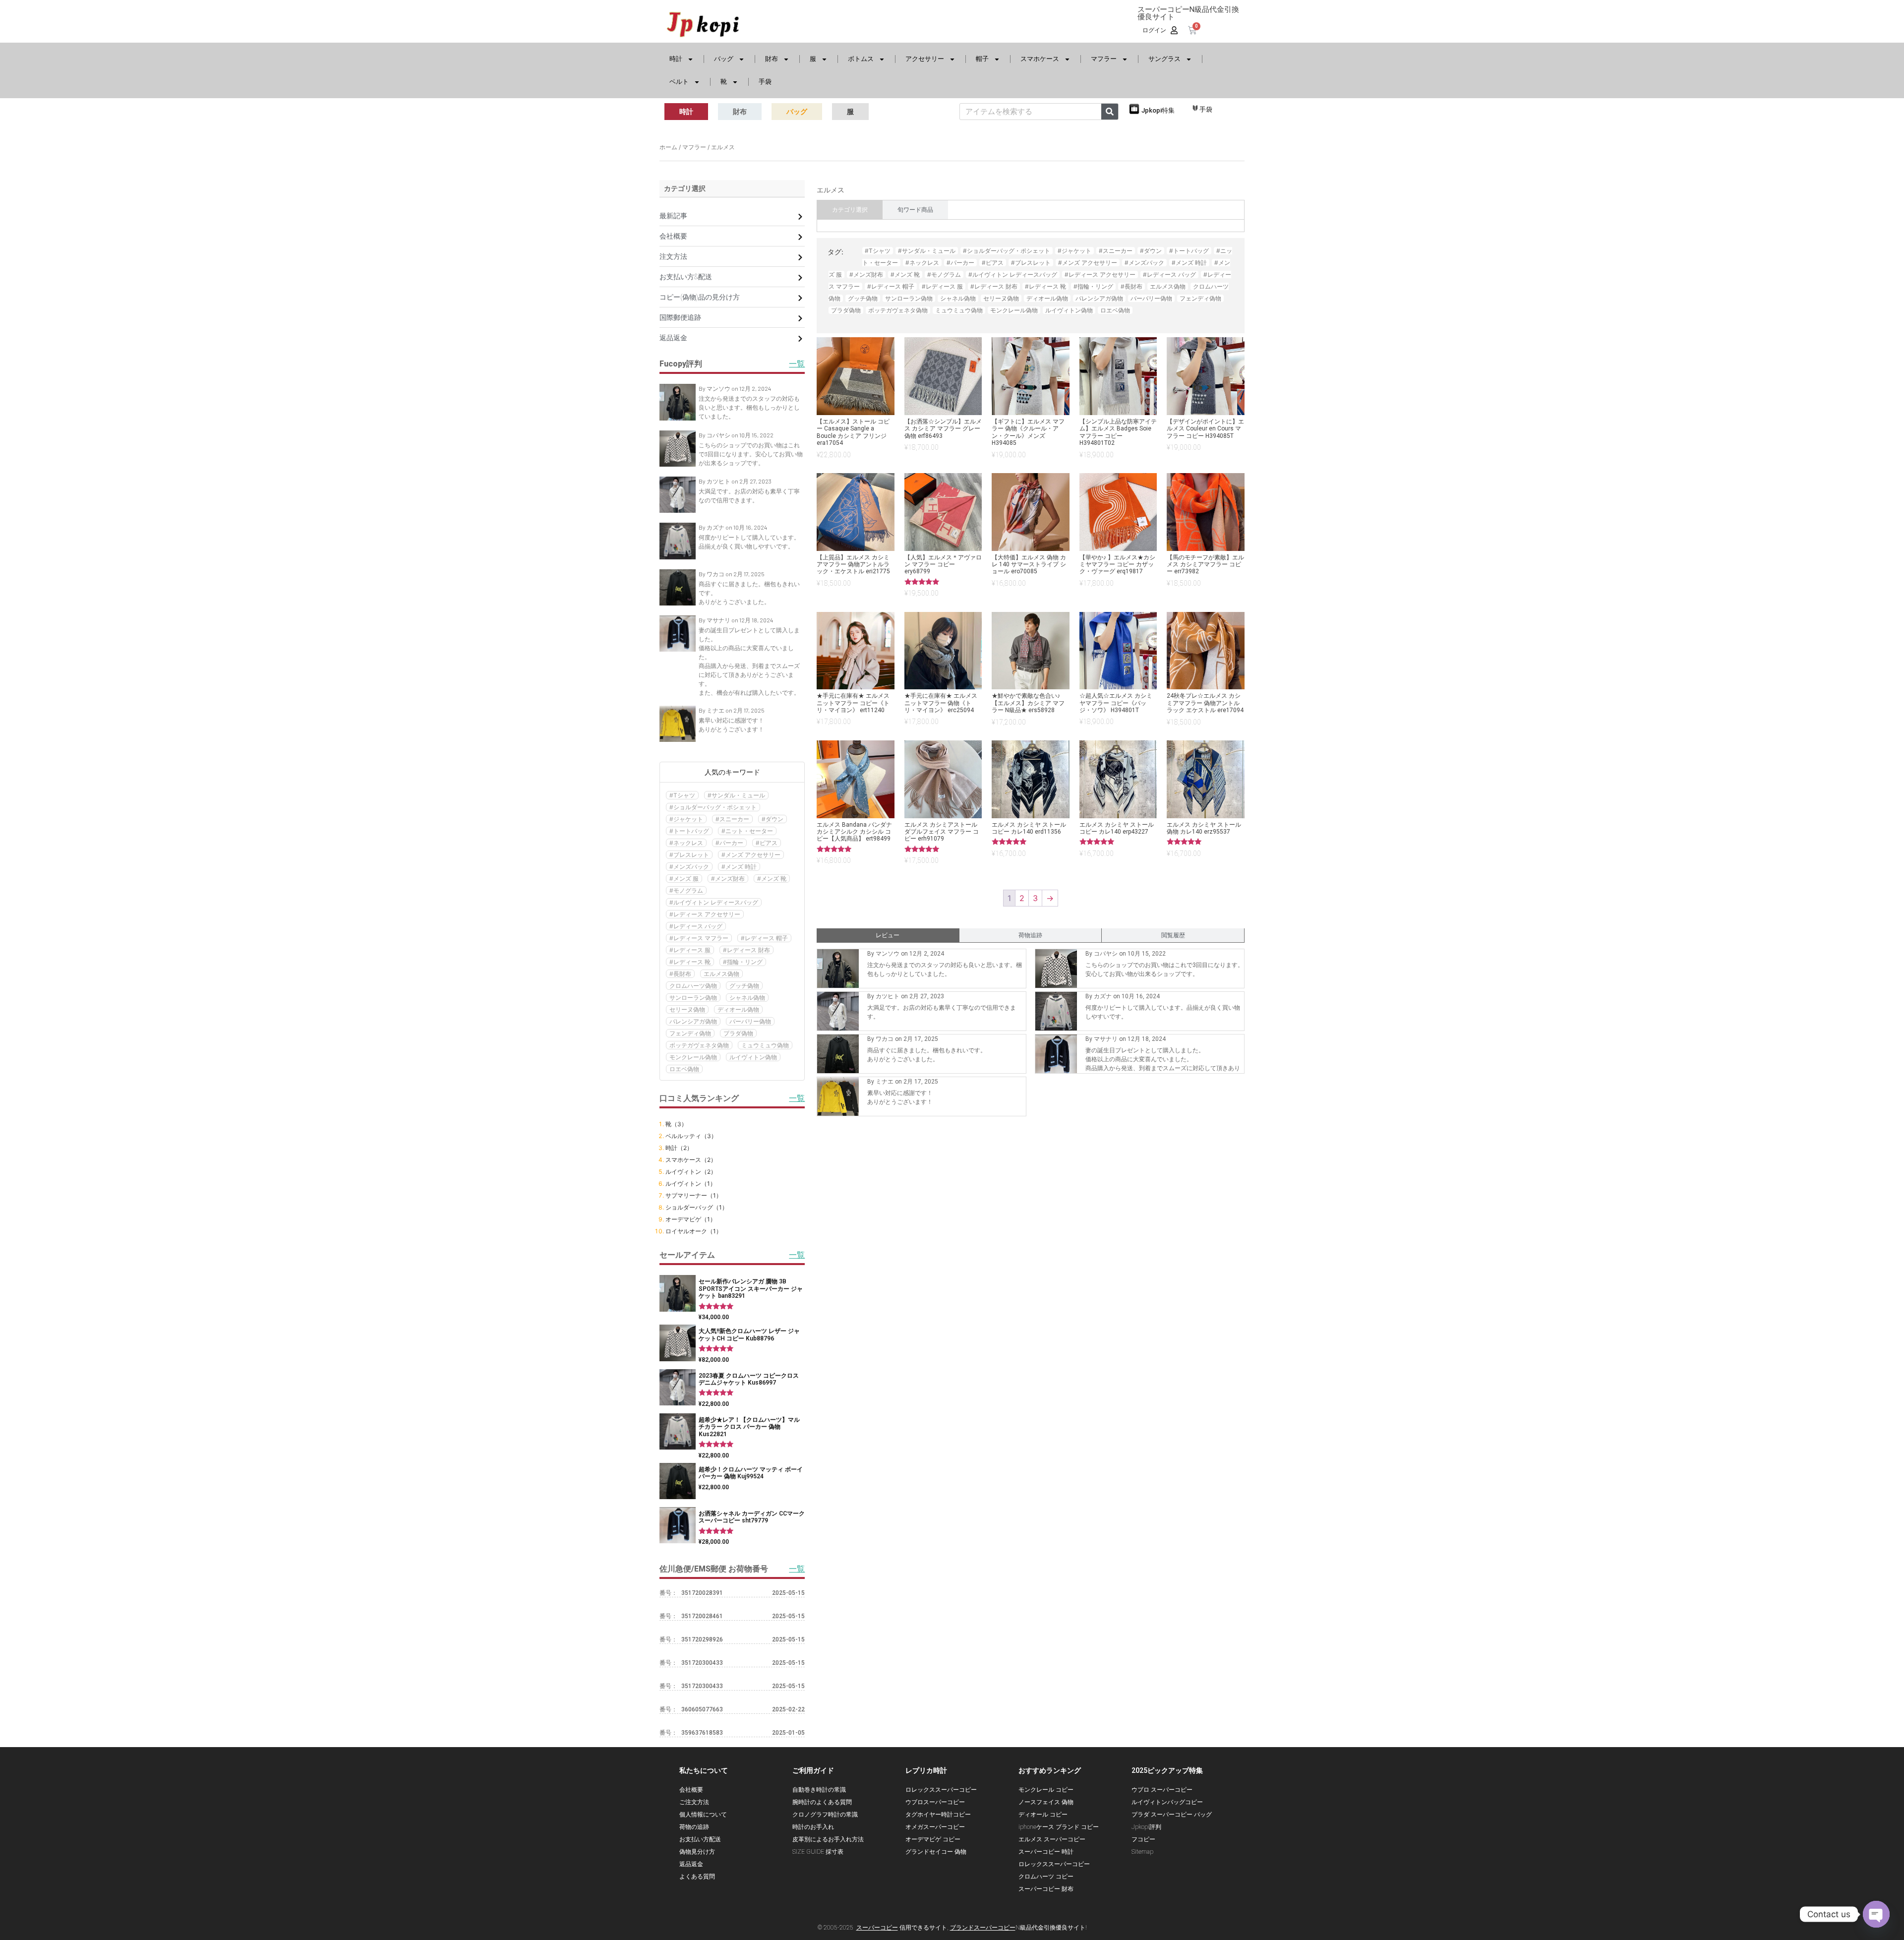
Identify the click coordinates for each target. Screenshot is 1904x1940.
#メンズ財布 (728, 879)
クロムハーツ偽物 (693, 986)
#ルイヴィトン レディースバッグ (714, 902)
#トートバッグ (689, 831)
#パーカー (729, 843)
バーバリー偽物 (750, 1021)
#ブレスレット (689, 855)
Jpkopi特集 (1158, 110)
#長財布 (680, 974)
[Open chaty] (1876, 1914)
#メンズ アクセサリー (751, 855)
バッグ (724, 59)
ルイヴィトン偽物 (753, 1057)
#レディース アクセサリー (705, 914)
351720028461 (702, 1616)
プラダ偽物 (738, 1033)
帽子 (982, 59)
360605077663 (702, 1709)
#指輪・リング (743, 962)
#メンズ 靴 (772, 879)
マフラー (1104, 59)
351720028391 (702, 1593)
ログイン (1154, 30)
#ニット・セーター (747, 831)
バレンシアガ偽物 (693, 1021)
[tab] (850, 210)
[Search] (1110, 112)
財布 (772, 59)
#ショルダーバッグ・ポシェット (713, 807)
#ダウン (773, 819)
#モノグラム (686, 890)
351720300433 (702, 1663)
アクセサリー (925, 59)
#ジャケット (686, 819)
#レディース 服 (690, 950)
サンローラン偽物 (693, 998)
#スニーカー (732, 819)
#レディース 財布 (746, 950)
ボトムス (861, 59)
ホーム (668, 147)
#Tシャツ (682, 795)
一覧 (797, 1569)
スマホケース (1040, 59)
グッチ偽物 (744, 986)
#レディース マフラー (699, 938)
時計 (676, 59)
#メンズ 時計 (739, 867)
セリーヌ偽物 (687, 1009)
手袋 (765, 82)
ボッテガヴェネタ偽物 (699, 1045)
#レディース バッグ (696, 926)
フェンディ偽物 (690, 1033)
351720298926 (702, 1639)
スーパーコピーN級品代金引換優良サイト (1188, 13)
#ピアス (767, 843)
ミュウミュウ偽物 (765, 1045)
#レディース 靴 (690, 962)
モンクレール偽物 (693, 1057)
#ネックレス (686, 843)
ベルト (679, 82)
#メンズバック (689, 867)
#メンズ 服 (684, 879)
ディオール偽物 (738, 1009)
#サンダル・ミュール (736, 795)
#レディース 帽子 (764, 938)
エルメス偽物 (721, 974)
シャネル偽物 (747, 998)
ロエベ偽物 (684, 1069)
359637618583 (702, 1733)
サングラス (1164, 59)
